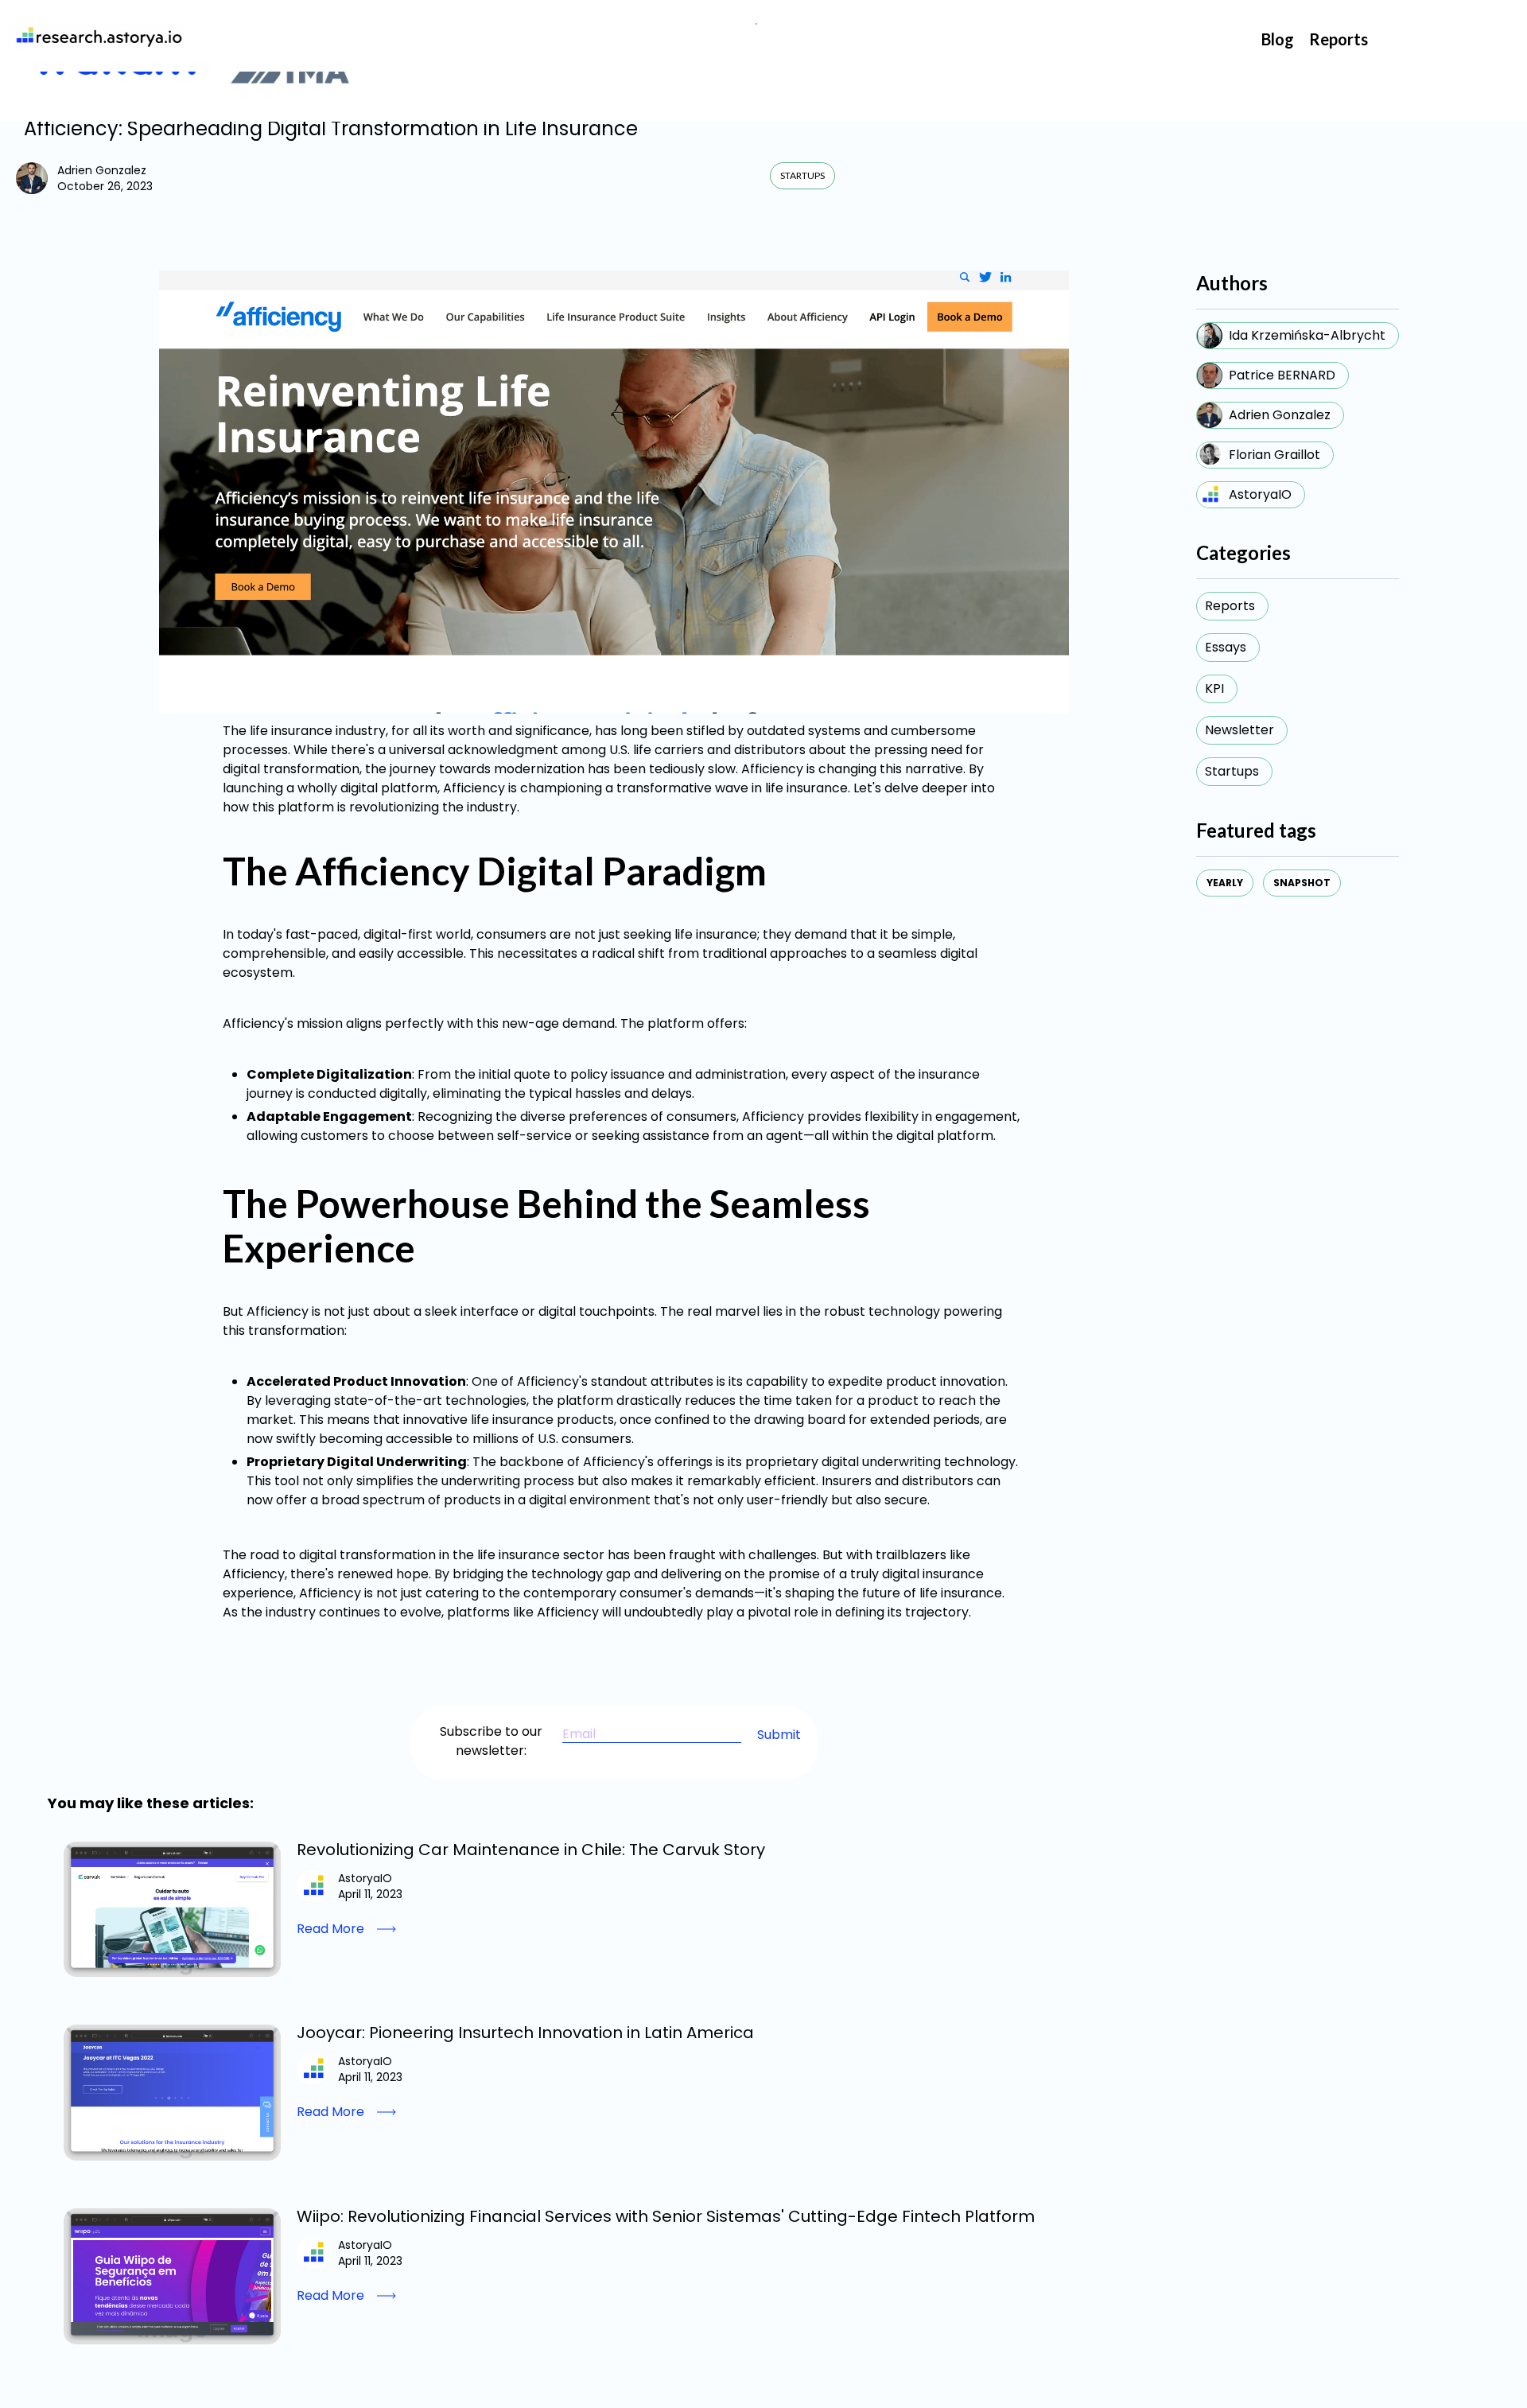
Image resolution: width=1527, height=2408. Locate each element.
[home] (96, 36)
